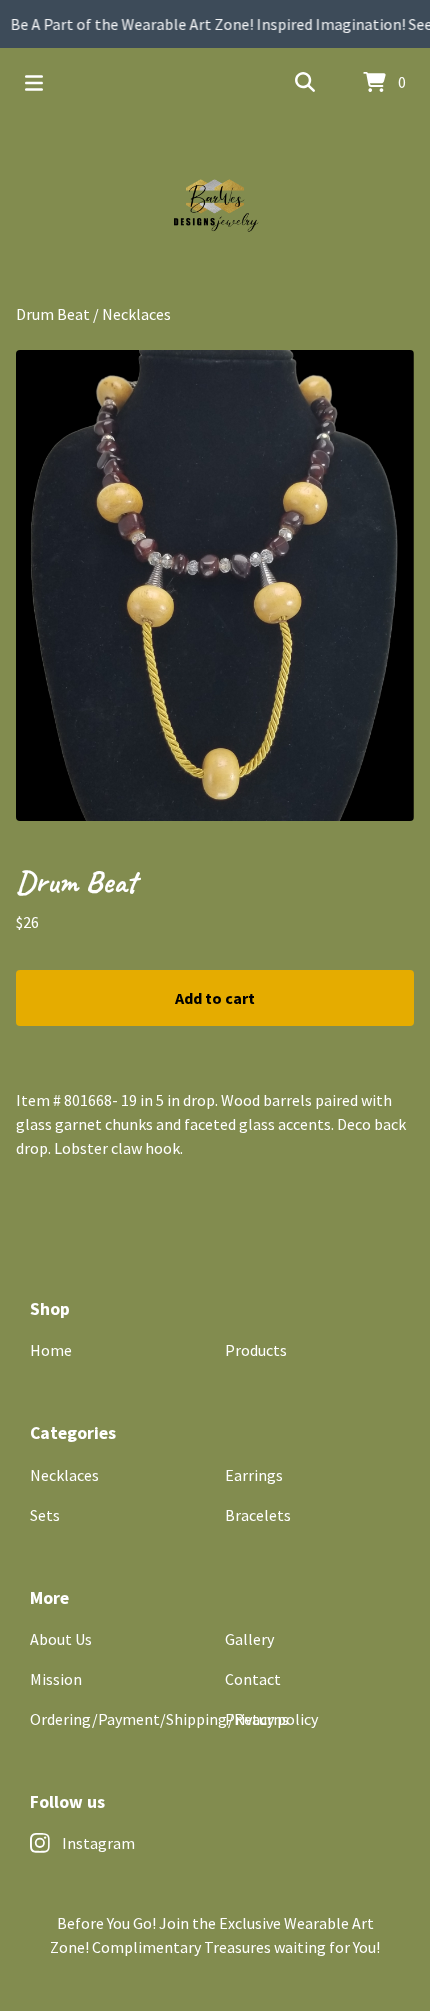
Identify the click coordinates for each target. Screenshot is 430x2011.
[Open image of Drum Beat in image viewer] (215, 585)
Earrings (254, 1475)
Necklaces (136, 314)
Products (256, 1350)
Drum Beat (53, 314)
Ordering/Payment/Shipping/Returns (159, 1719)
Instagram (98, 1843)
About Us (61, 1639)
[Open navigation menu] (34, 83)
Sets (45, 1515)
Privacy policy (271, 1719)
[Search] (305, 83)
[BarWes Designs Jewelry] (215, 210)
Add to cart (215, 998)
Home (51, 1350)
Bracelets (258, 1515)
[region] (215, 24)
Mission (56, 1679)
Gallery (249, 1639)
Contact (253, 1679)
